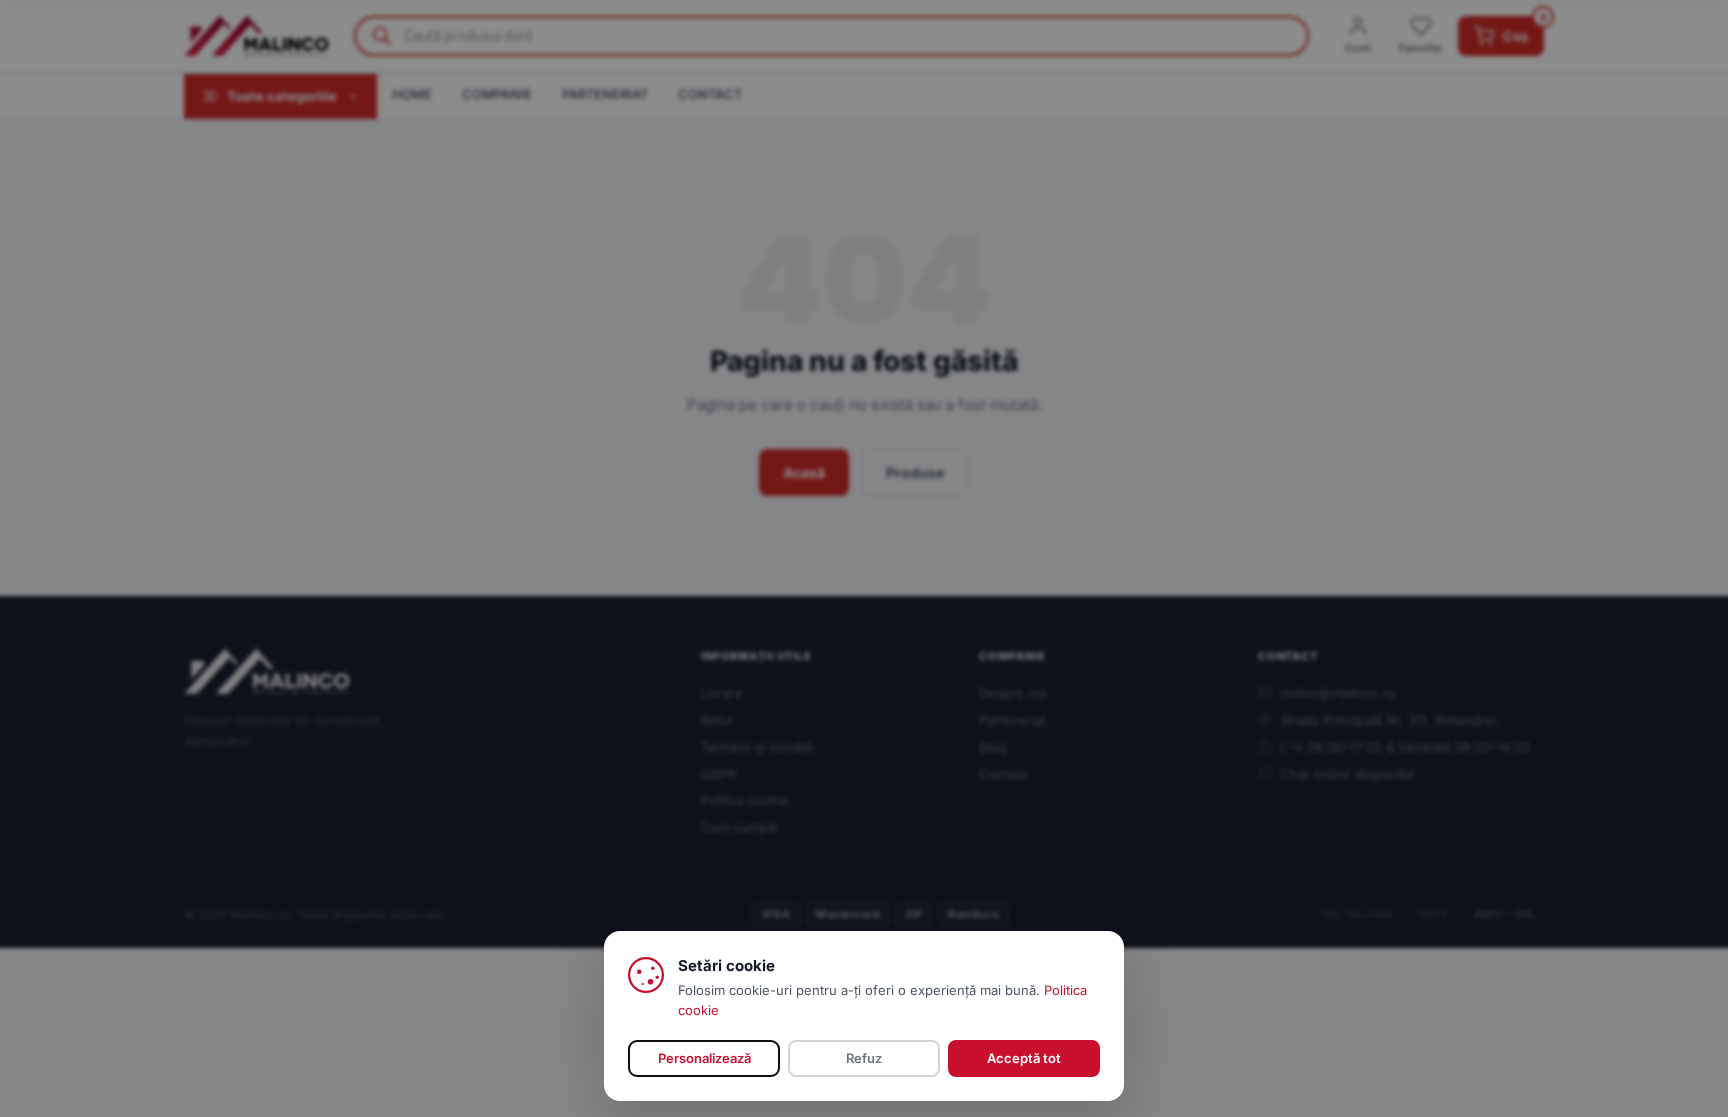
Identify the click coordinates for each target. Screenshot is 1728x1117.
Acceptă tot (1024, 1058)
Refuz (864, 1058)
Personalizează (704, 1058)
